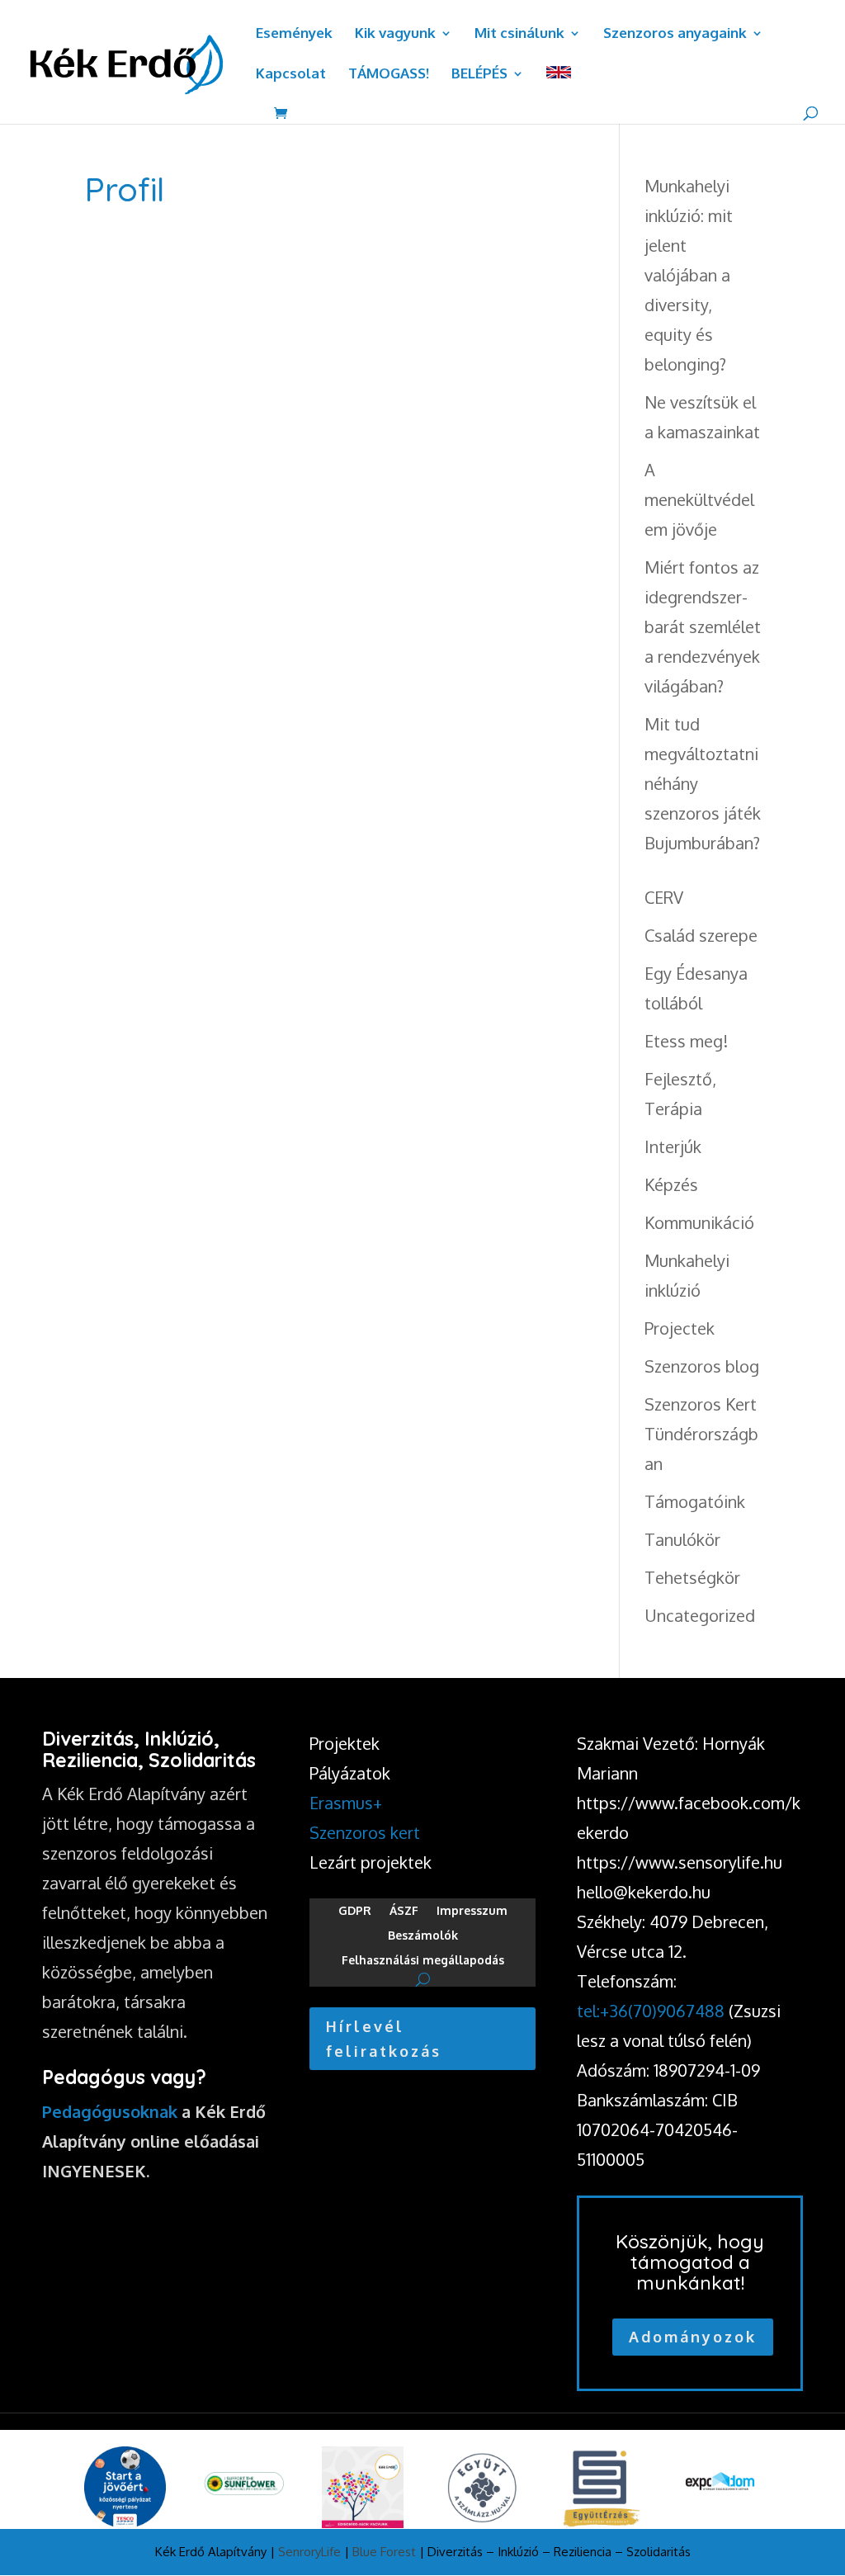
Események (294, 34)
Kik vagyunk (395, 34)
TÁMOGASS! (389, 75)
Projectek (680, 1328)
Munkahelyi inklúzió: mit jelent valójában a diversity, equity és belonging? (689, 275)
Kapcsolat (291, 75)
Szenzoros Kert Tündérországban (701, 1434)
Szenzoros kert (365, 1832)
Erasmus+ (346, 1803)
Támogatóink (695, 1501)
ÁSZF (404, 1911)
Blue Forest (384, 2552)
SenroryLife (309, 2552)
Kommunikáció (699, 1222)
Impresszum (472, 1911)
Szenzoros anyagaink (675, 34)
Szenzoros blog (702, 1366)
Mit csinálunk (519, 34)
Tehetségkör (692, 1577)
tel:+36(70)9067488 (651, 2011)
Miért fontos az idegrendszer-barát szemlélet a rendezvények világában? (703, 626)
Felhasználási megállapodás (423, 1961)
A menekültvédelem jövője (699, 499)
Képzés (671, 1184)
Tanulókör (682, 1539)
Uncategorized (700, 1615)
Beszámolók (423, 1936)
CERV (664, 897)
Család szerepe (701, 935)
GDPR (355, 1911)
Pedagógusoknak (110, 2111)
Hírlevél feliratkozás (384, 2039)
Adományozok (693, 2337)
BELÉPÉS (479, 75)
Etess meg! (686, 1041)
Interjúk (673, 1146)
